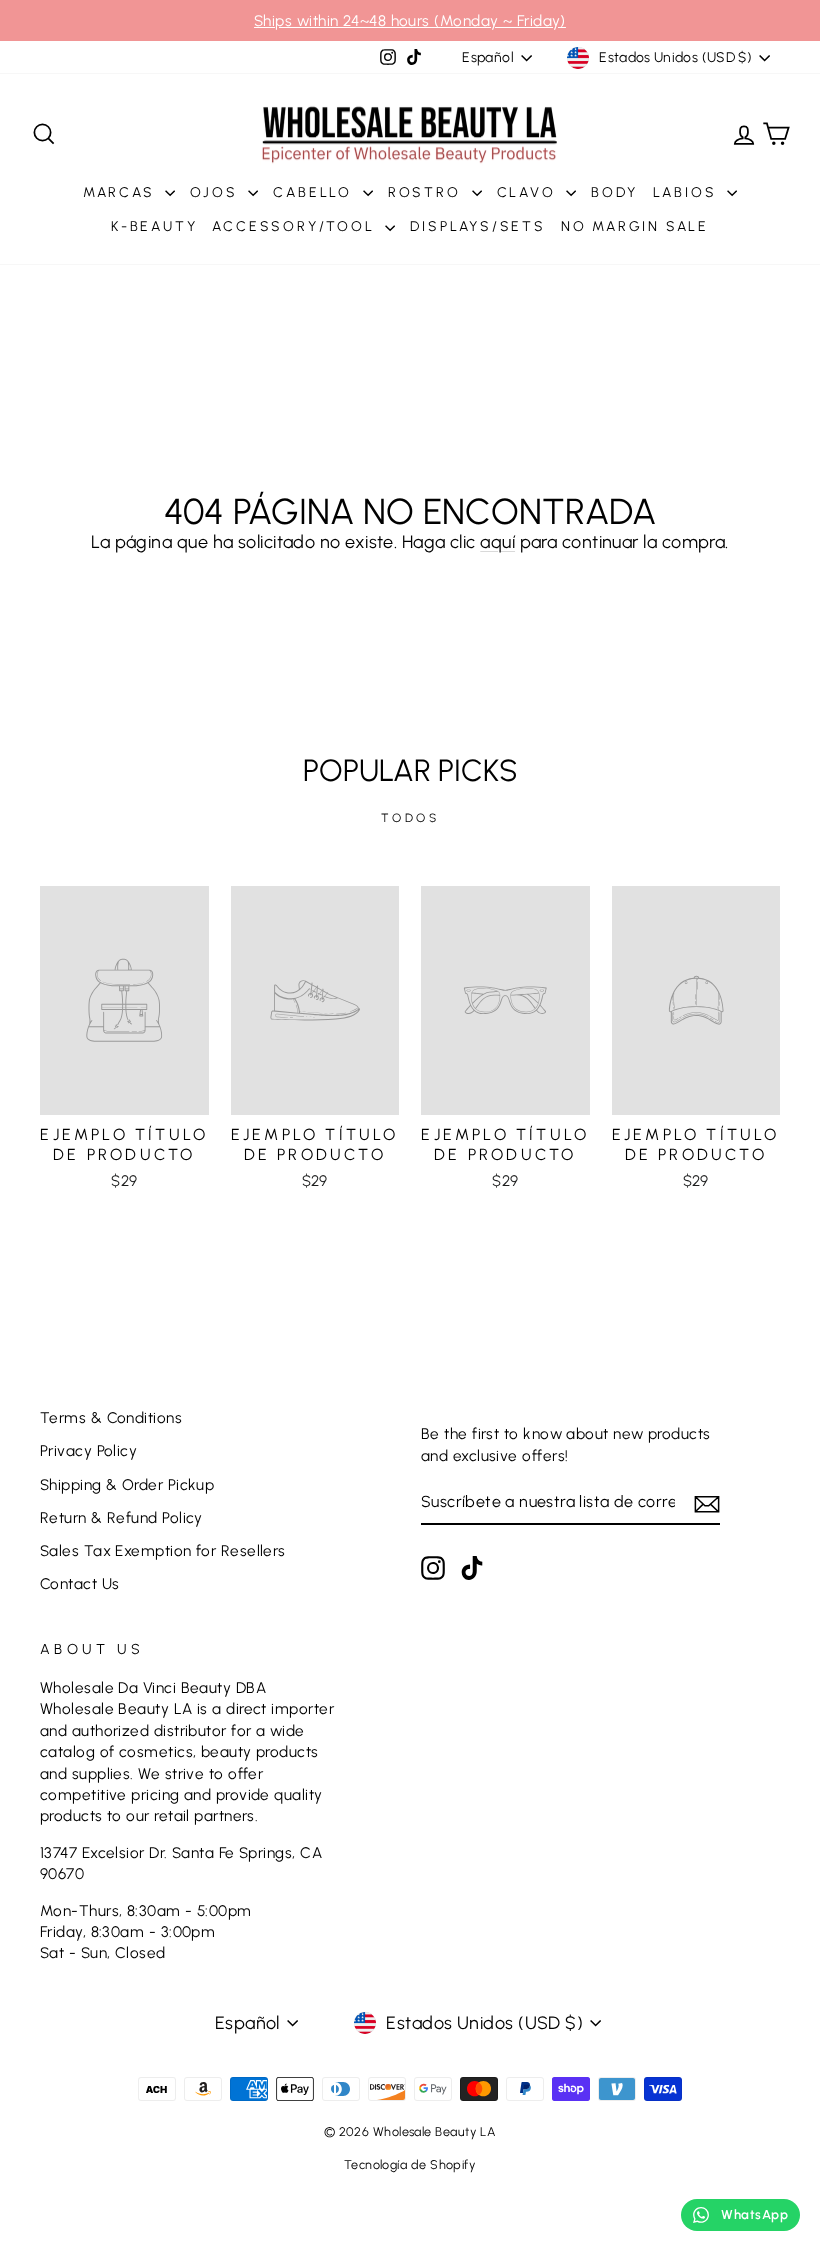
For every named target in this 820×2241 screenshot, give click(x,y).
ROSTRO (427, 192)
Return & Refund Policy (121, 1517)
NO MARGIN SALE (635, 226)
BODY (614, 192)
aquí (497, 542)
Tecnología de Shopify (410, 2164)
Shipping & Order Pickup (127, 1484)
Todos (410, 818)
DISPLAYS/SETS (477, 226)
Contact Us (80, 1583)
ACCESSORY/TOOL (296, 226)
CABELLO (315, 192)
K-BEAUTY (154, 226)
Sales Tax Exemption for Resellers (163, 1550)
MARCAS (122, 192)
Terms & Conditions (111, 1417)
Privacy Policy (88, 1450)
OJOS (216, 192)
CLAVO (529, 192)
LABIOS (688, 192)
